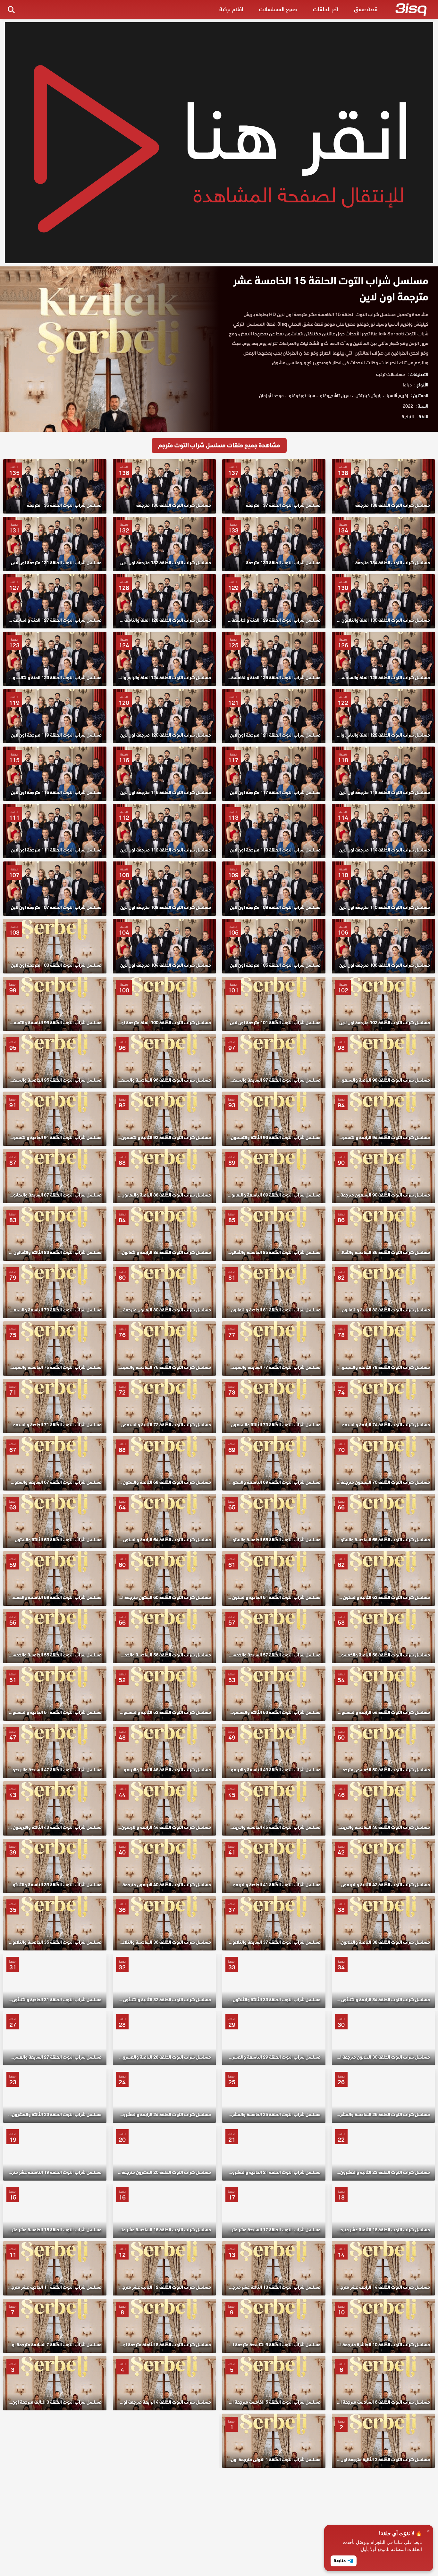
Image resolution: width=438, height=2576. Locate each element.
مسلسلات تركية (391, 374)
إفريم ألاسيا (397, 395)
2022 (408, 406)
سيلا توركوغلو (302, 395)
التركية (408, 417)
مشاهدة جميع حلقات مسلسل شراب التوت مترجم (219, 445)
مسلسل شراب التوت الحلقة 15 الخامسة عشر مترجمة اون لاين (331, 289)
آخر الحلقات (325, 9)
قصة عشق (366, 9)
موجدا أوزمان (271, 395)
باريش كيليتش (369, 395)
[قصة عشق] (411, 11)
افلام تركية (231, 9)
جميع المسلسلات (278, 9)
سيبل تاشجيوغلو (335, 395)
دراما (407, 385)
